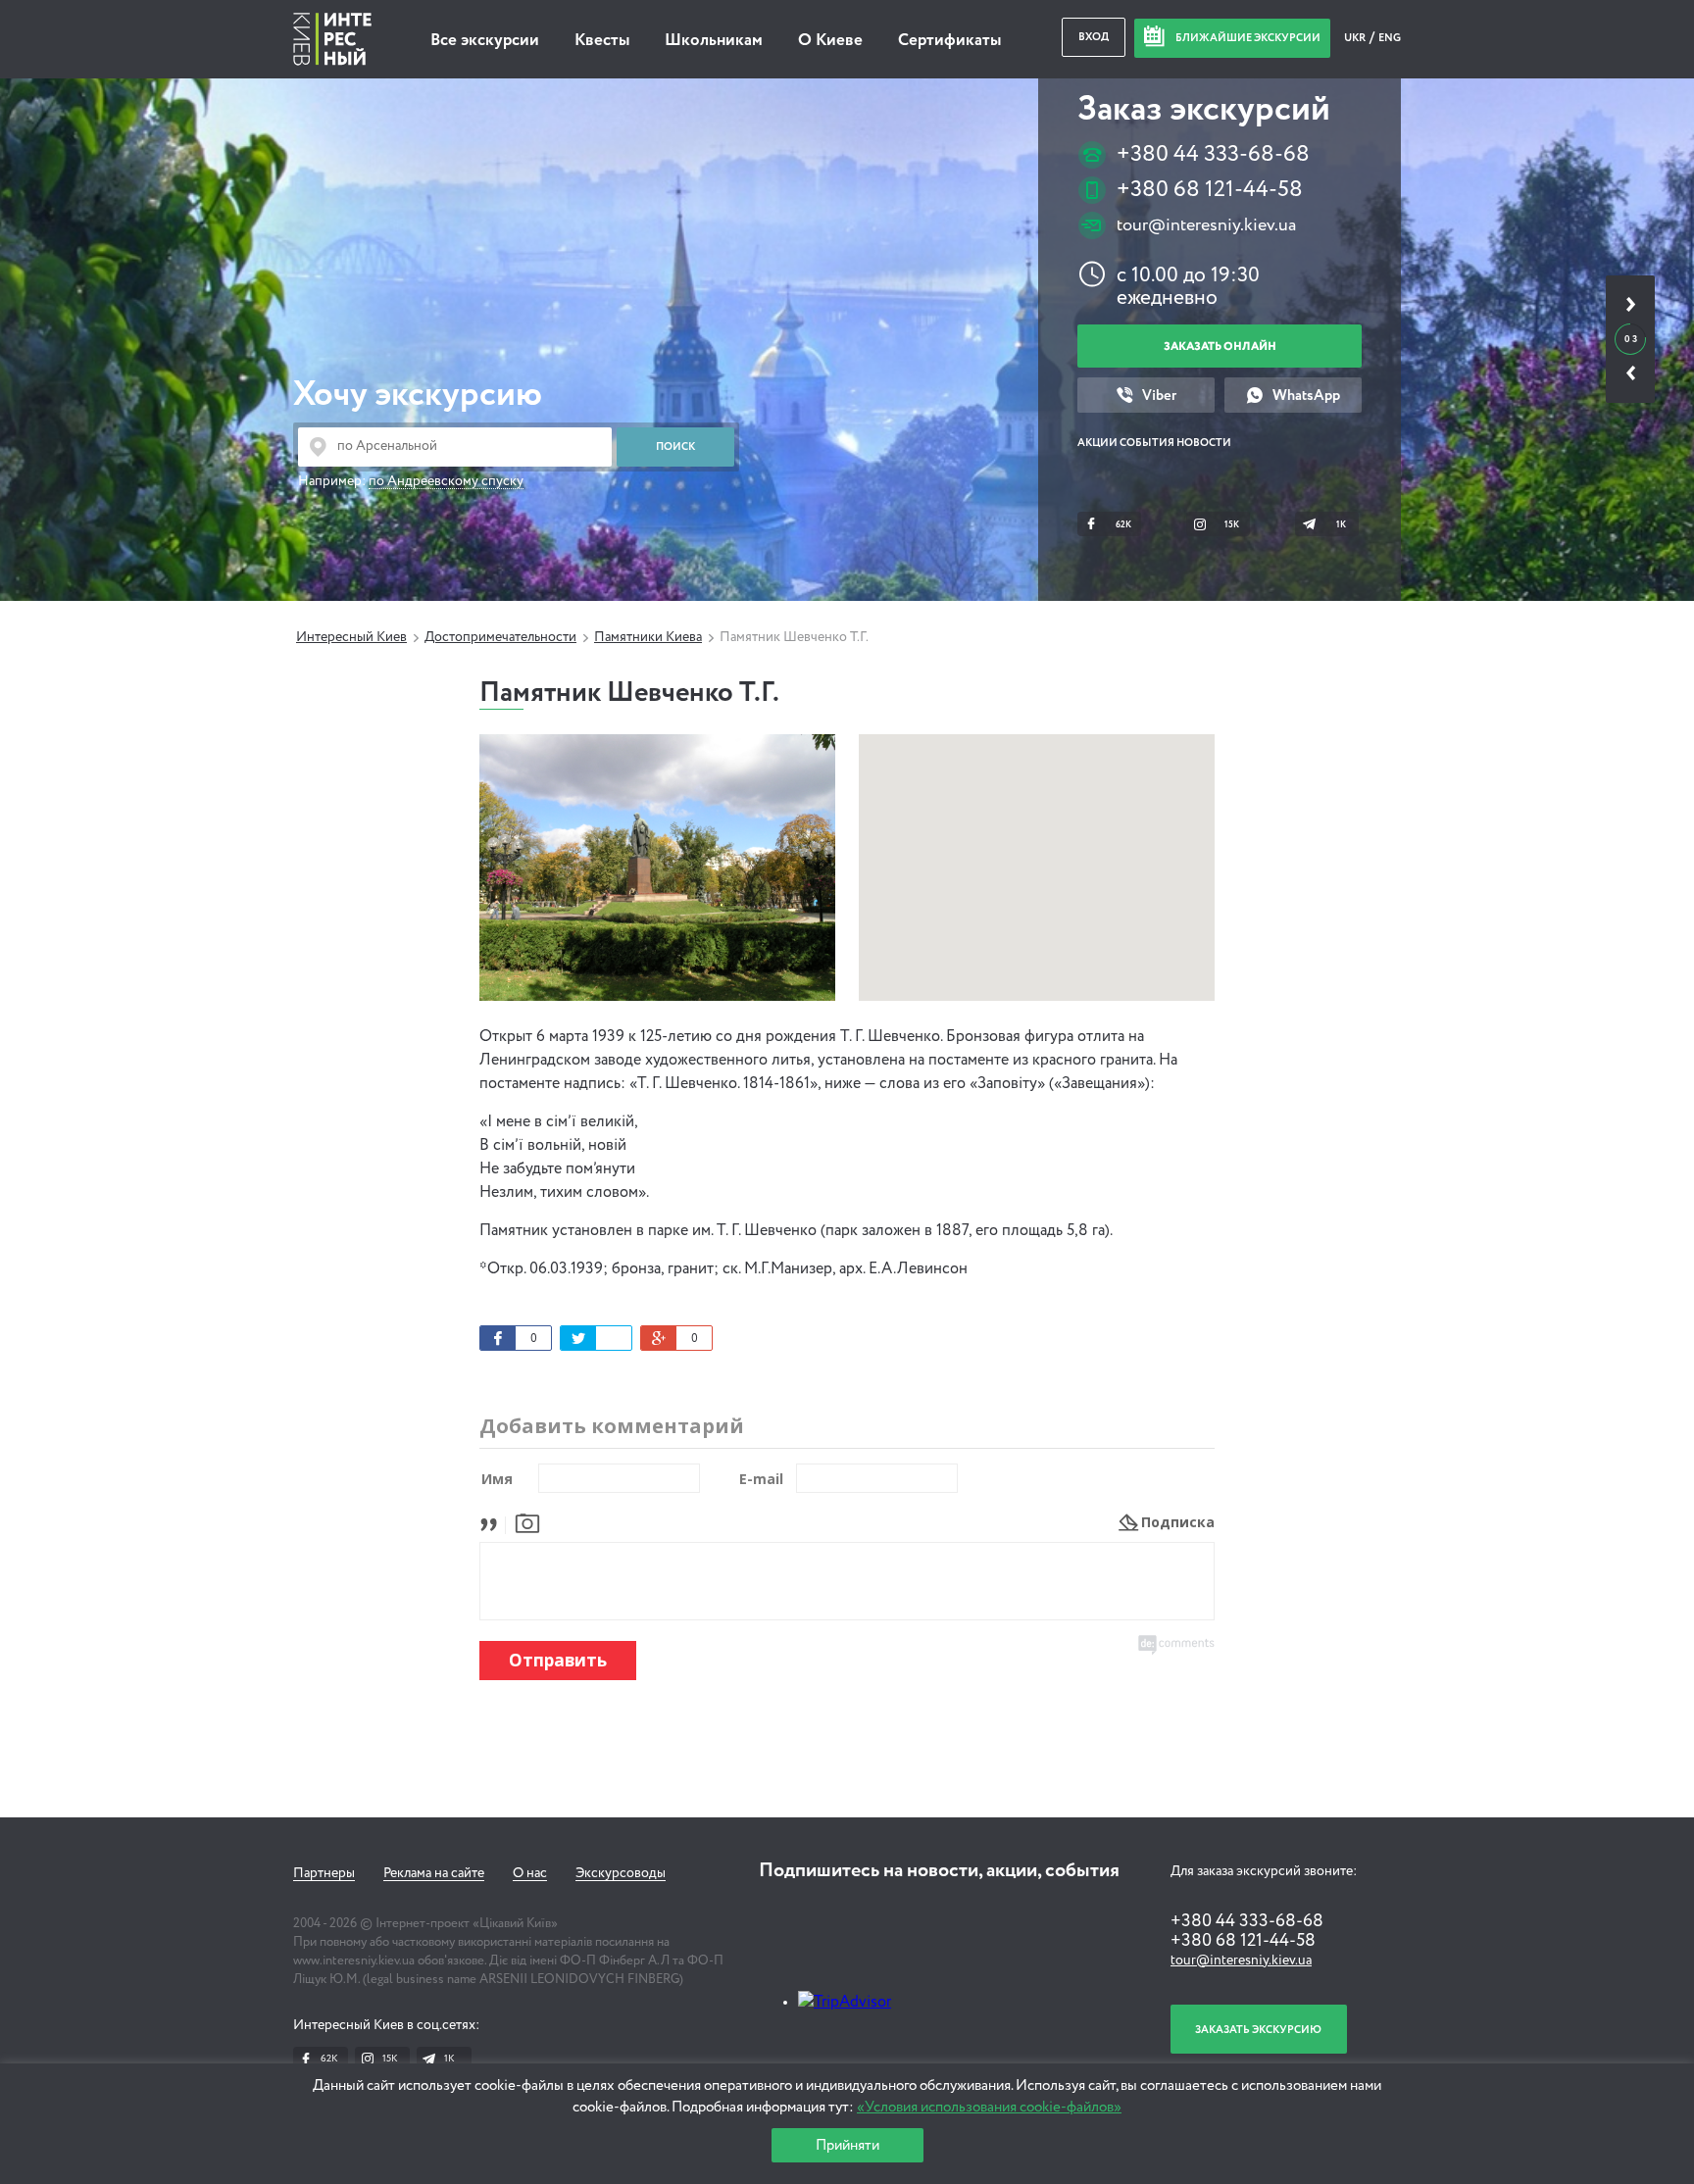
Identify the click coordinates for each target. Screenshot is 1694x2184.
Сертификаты (949, 41)
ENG (1390, 38)
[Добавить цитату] (494, 1522)
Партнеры (324, 1873)
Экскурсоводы (621, 1873)
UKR (1356, 38)
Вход (1094, 37)
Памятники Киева (648, 637)
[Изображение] (527, 1522)
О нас (530, 1873)
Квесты (602, 41)
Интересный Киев (351, 637)
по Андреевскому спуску (446, 481)
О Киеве (830, 41)
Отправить (558, 1660)
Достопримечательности (500, 637)
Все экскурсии (485, 41)
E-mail (761, 1479)
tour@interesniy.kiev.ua (1206, 225)
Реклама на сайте (434, 1873)
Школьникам (714, 41)
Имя (497, 1479)
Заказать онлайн (1220, 347)
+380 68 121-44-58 (1210, 190)
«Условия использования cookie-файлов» (989, 2107)
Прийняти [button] (847, 2145)
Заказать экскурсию (1258, 2030)
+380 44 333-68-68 (1213, 154)
